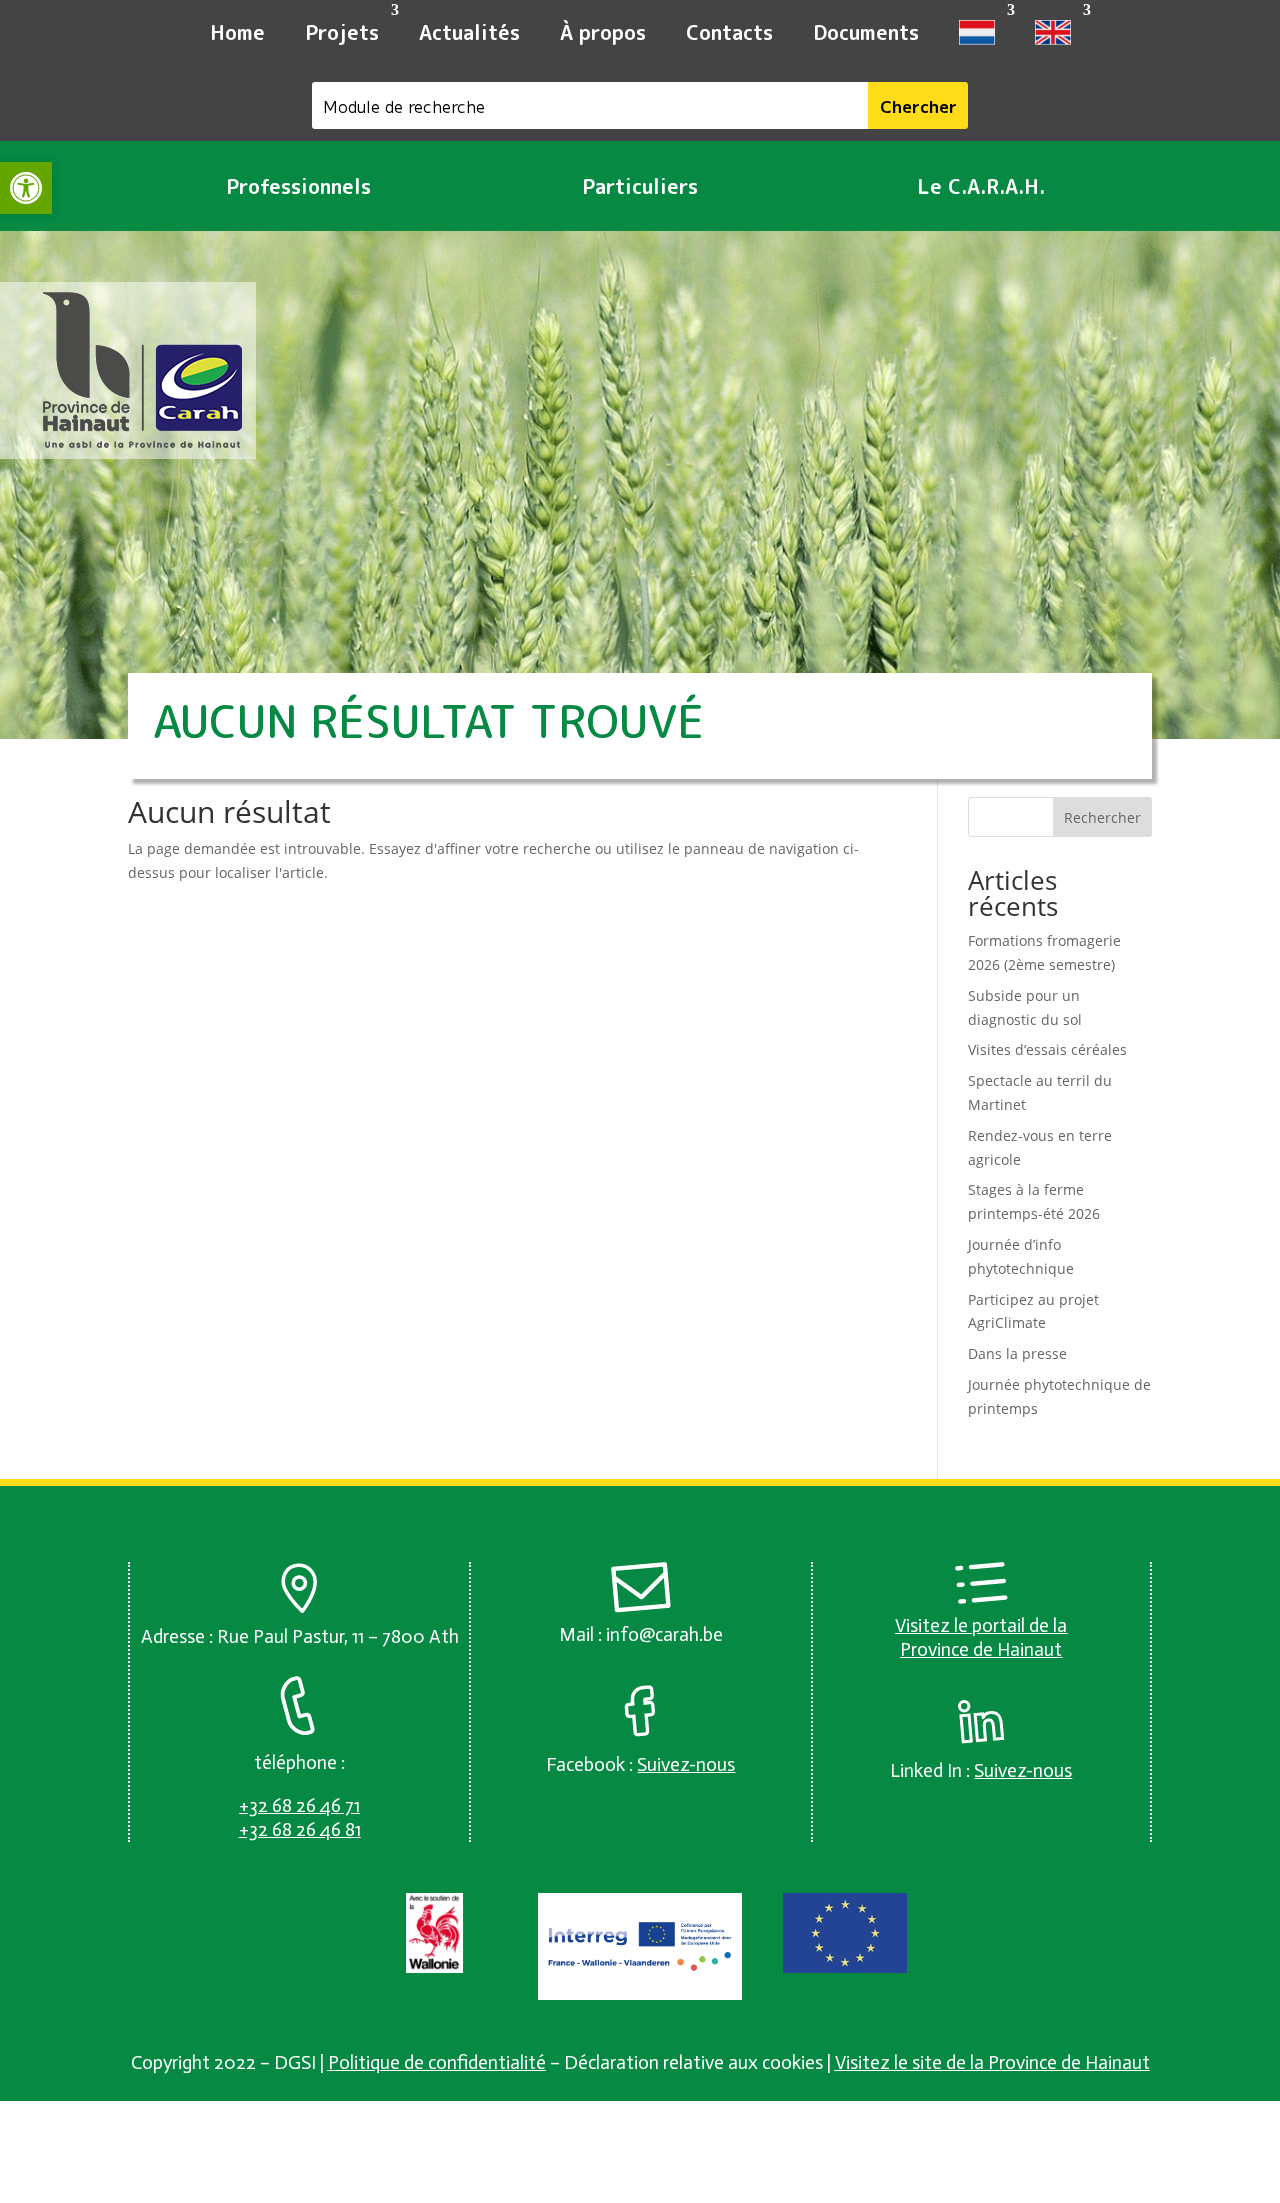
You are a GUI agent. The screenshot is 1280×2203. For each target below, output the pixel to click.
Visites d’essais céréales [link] (1047, 1049)
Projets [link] (342, 32)
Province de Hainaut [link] (981, 1649)
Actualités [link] (469, 32)
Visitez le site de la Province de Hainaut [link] (992, 2062)
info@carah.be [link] (664, 1634)
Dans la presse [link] (1017, 1353)
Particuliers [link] (640, 186)
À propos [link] (603, 32)
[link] (26, 188)
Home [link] (237, 32)
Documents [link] (866, 32)
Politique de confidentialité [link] (437, 2062)
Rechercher (1102, 817)
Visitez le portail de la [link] (981, 1625)
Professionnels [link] (298, 186)
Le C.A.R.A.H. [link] (981, 186)
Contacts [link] (729, 32)
